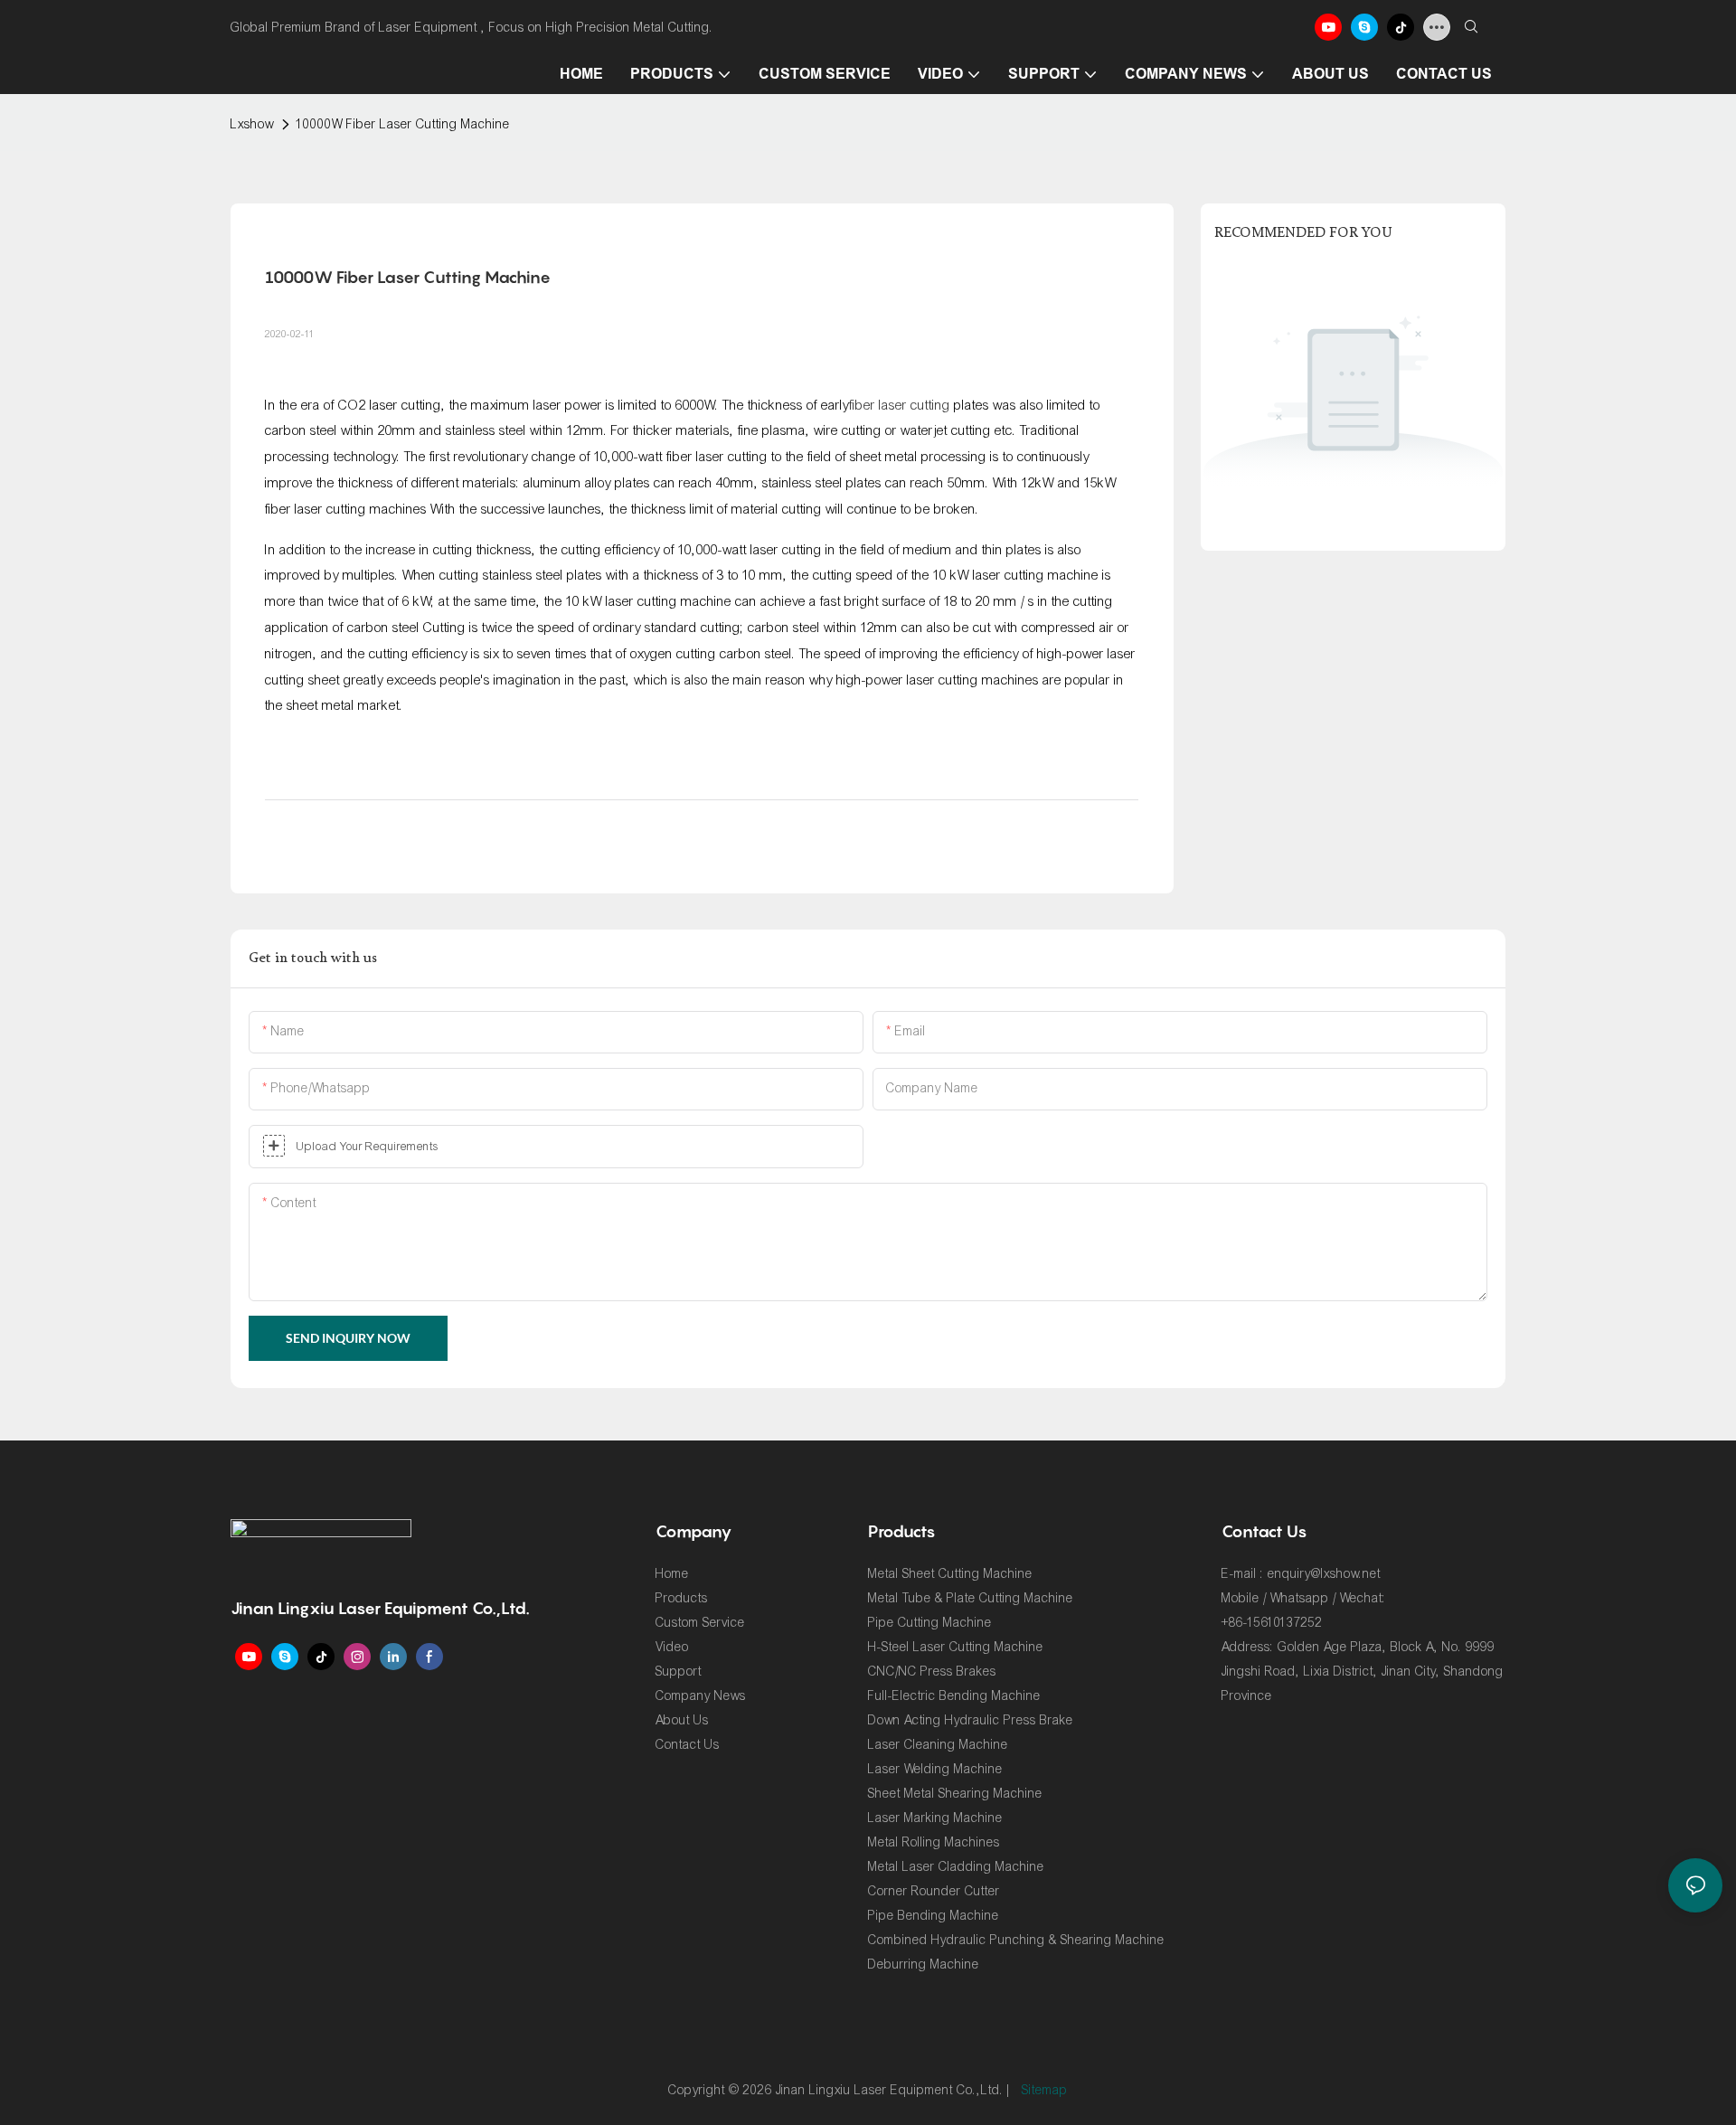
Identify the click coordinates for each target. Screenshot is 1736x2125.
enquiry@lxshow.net (1324, 1574)
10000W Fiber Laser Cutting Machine (403, 124)
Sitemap (1045, 2090)
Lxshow (252, 124)
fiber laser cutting (900, 405)
